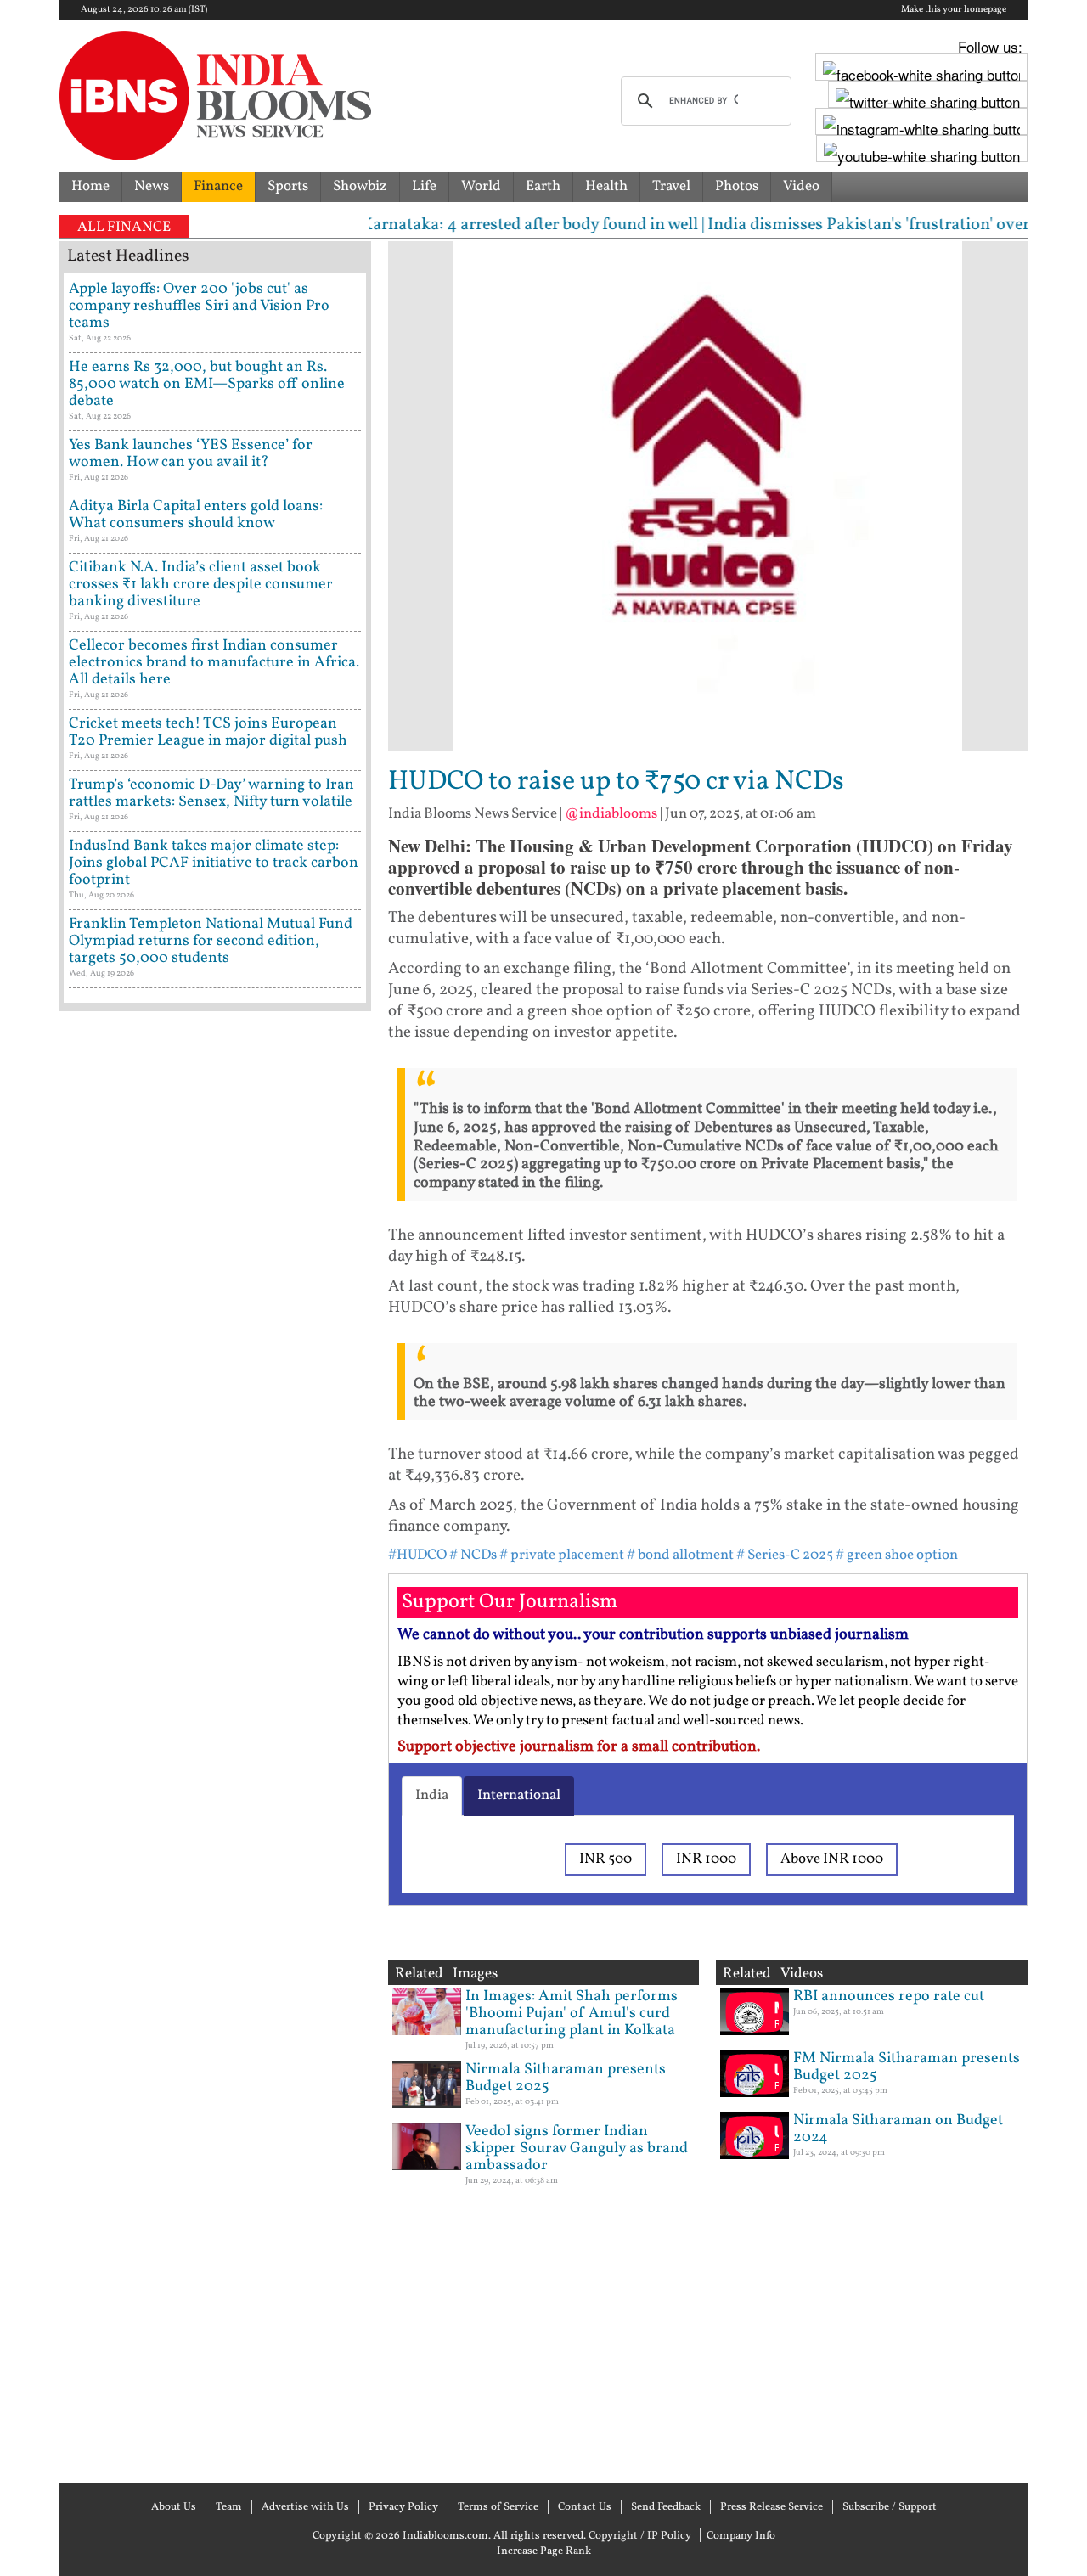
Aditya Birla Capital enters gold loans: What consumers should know (196, 515)
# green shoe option (897, 1555)
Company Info (741, 2536)
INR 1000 (706, 1859)
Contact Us (585, 2507)
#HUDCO (417, 1555)
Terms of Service (498, 2507)
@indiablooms (611, 814)
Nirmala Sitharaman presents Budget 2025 (566, 2078)
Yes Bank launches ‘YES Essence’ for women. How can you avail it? (191, 454)
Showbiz (360, 186)
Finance (218, 186)
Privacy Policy (403, 2507)
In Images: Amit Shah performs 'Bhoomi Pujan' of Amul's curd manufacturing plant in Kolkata (572, 2014)
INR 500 (605, 1859)
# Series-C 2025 (785, 1555)
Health (606, 186)
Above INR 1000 (832, 1859)
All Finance (124, 227)
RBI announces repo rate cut (889, 1997)
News (152, 186)
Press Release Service (772, 2507)
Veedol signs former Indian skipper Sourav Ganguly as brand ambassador (577, 2149)
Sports (288, 186)
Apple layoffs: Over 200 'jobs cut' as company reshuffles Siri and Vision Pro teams (199, 306)
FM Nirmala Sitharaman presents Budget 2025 (907, 2067)
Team (229, 2507)
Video (801, 186)
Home (90, 186)
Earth (543, 186)
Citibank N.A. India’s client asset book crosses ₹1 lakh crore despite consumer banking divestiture (201, 585)
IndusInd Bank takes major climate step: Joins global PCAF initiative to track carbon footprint (214, 863)
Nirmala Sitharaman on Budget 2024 (898, 2129)
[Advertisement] (215, 1745)
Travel (671, 186)
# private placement (562, 1555)
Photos (737, 186)
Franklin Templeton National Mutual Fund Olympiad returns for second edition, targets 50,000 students (211, 941)
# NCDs (473, 1555)
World (481, 186)
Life (424, 186)
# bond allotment (680, 1555)
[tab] (432, 1796)
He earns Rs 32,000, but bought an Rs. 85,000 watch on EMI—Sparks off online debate (207, 384)
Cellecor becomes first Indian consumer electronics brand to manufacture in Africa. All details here (214, 663)
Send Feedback (666, 2507)
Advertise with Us (305, 2507)
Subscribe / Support (890, 2507)
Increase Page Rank (544, 2551)
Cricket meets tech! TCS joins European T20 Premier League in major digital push (208, 732)
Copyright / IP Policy (640, 2536)
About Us (174, 2507)
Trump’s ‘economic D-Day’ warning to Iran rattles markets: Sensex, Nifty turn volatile (211, 793)
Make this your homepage (954, 10)
